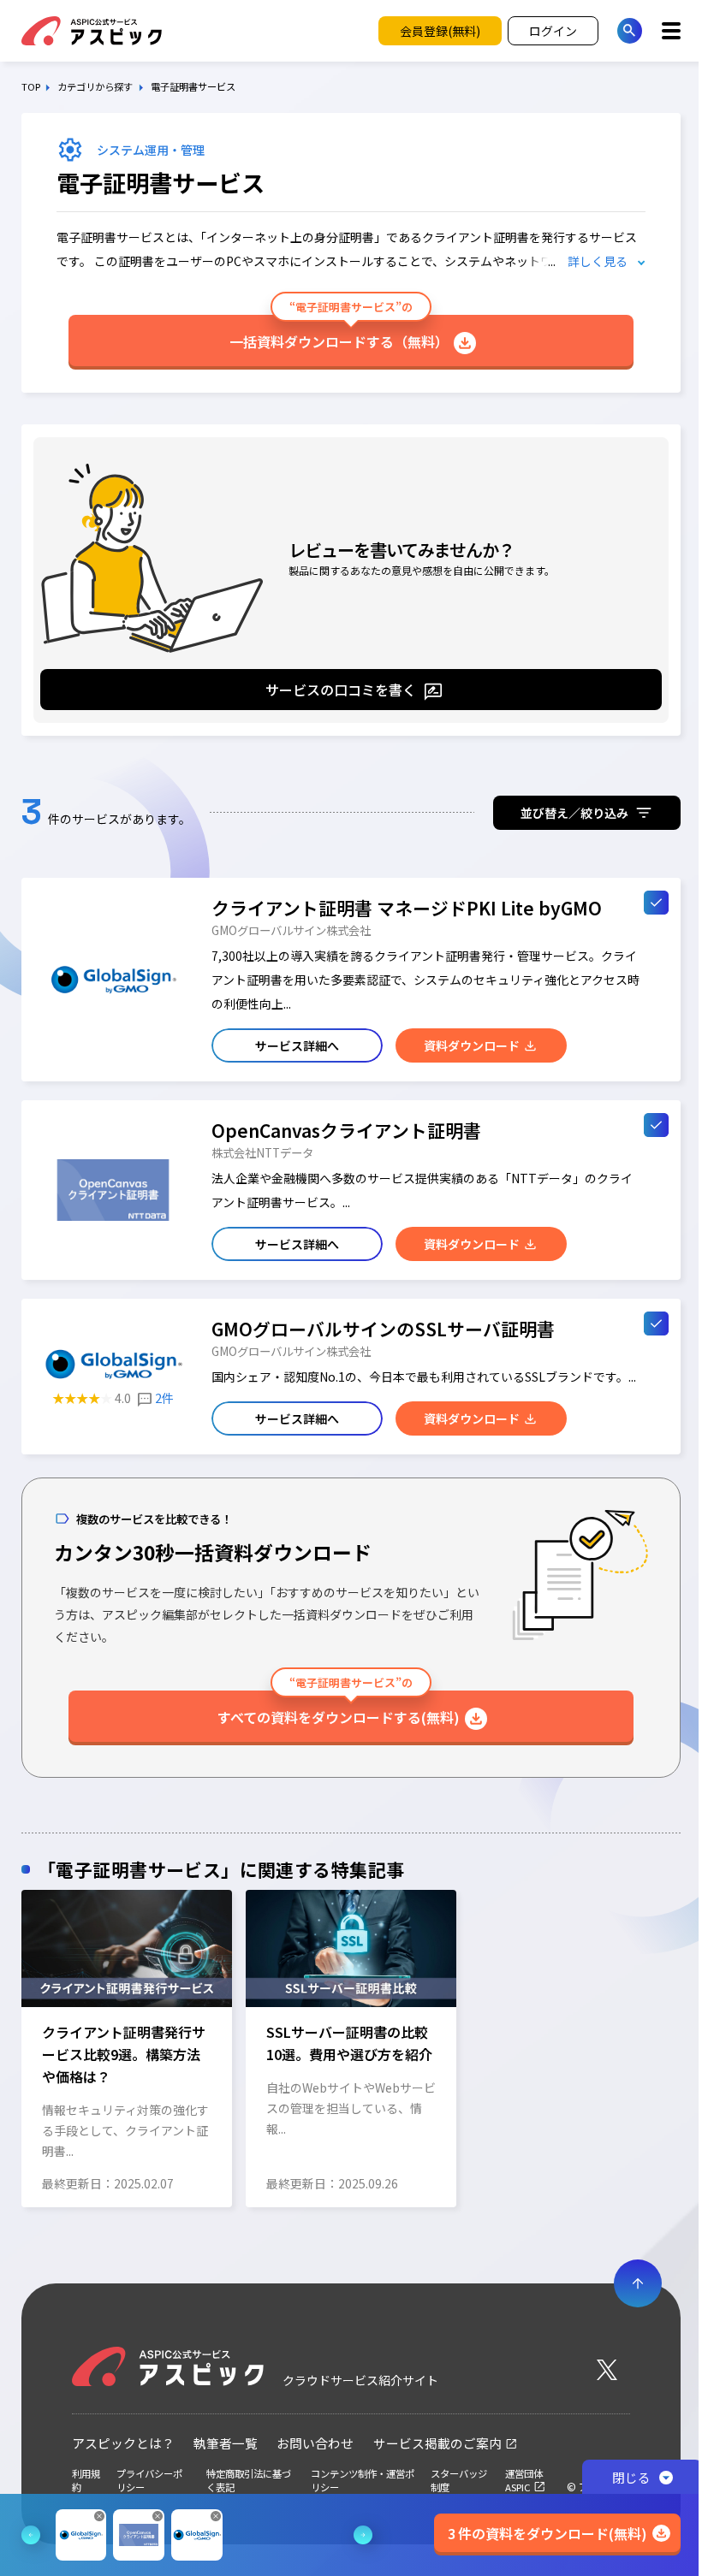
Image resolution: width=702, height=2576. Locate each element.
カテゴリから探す (95, 87)
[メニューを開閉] (672, 31)
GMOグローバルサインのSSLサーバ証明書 (383, 1329)
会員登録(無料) (440, 31)
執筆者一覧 (226, 2443)
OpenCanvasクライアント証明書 (346, 1130)
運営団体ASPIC (524, 2480)
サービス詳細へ (297, 1045)
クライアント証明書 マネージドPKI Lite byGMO (407, 908)
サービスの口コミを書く (341, 690)
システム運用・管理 (151, 150)
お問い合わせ (315, 2443)
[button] (28, 2046)
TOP (31, 87)
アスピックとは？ (123, 2443)
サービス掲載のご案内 (437, 2443)
